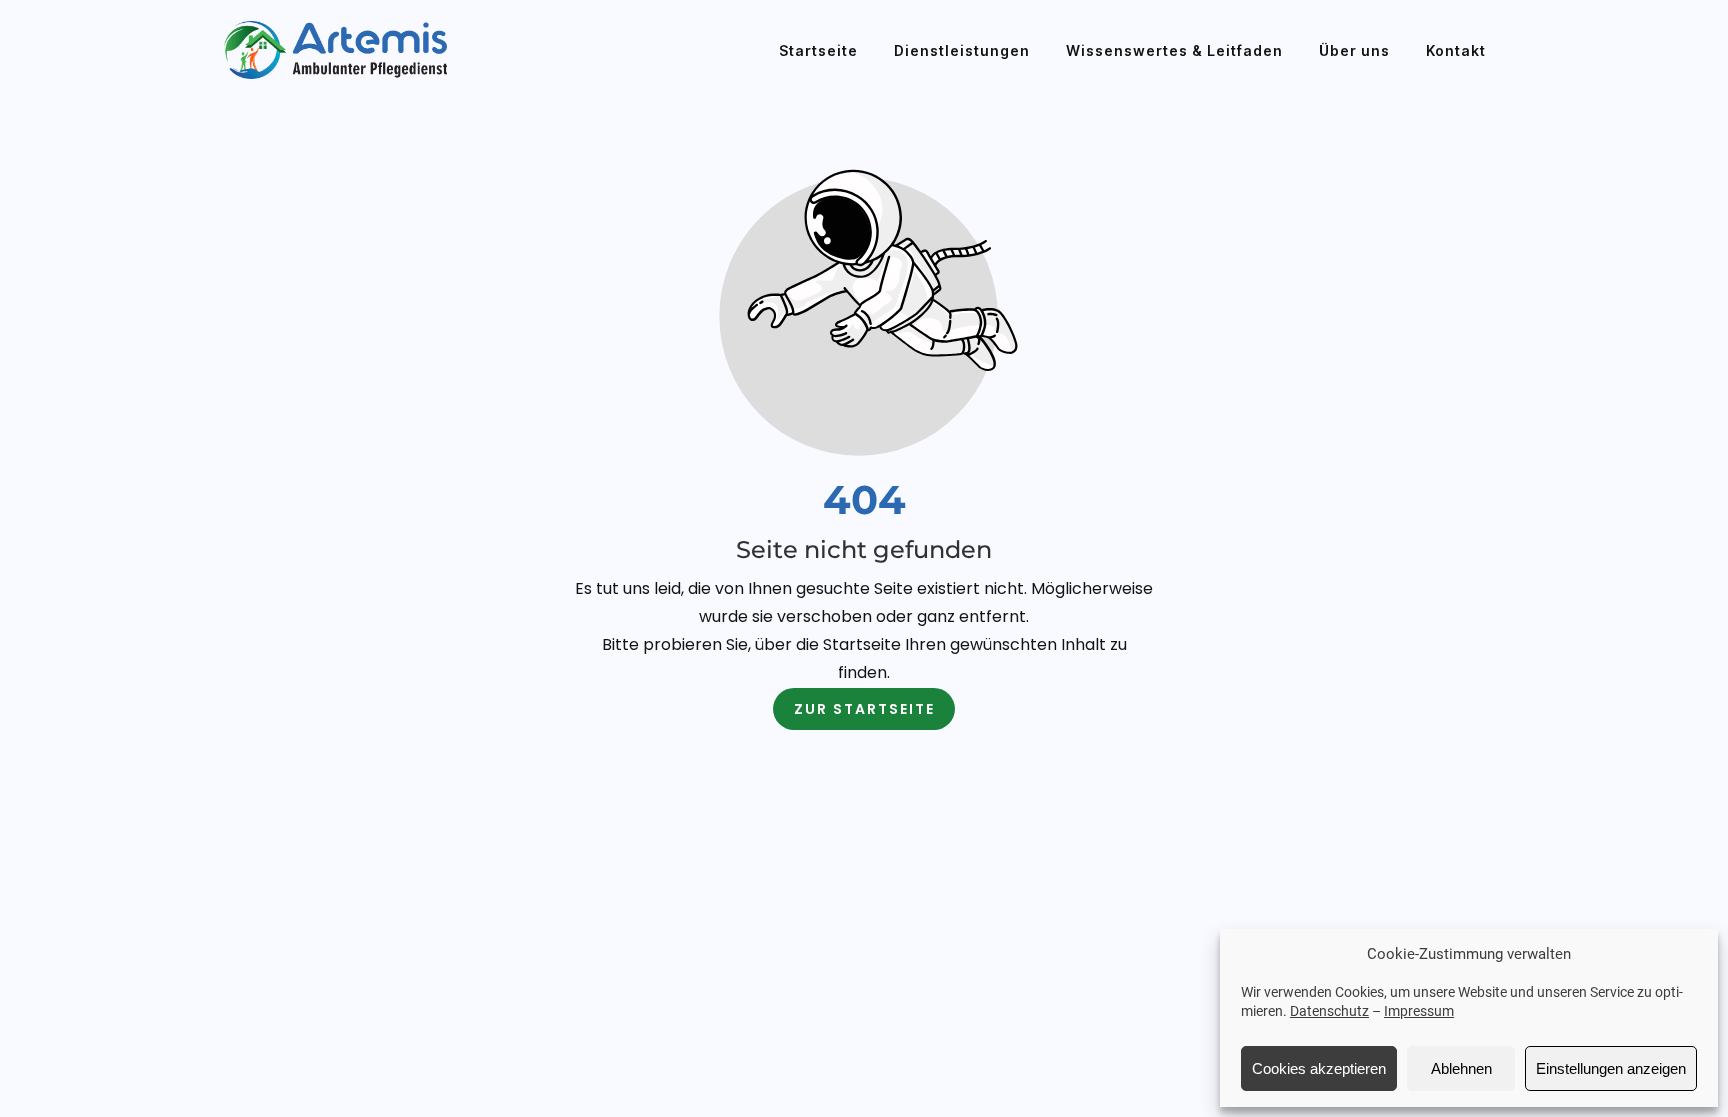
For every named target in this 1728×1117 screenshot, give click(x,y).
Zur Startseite (864, 709)
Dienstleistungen (962, 50)
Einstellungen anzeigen (1611, 1068)
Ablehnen (1461, 1068)
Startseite (818, 50)
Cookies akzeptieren (1319, 1068)
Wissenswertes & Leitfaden (1174, 50)
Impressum (1419, 1011)
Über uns (1354, 50)
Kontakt (1456, 50)
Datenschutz (1329, 1011)
